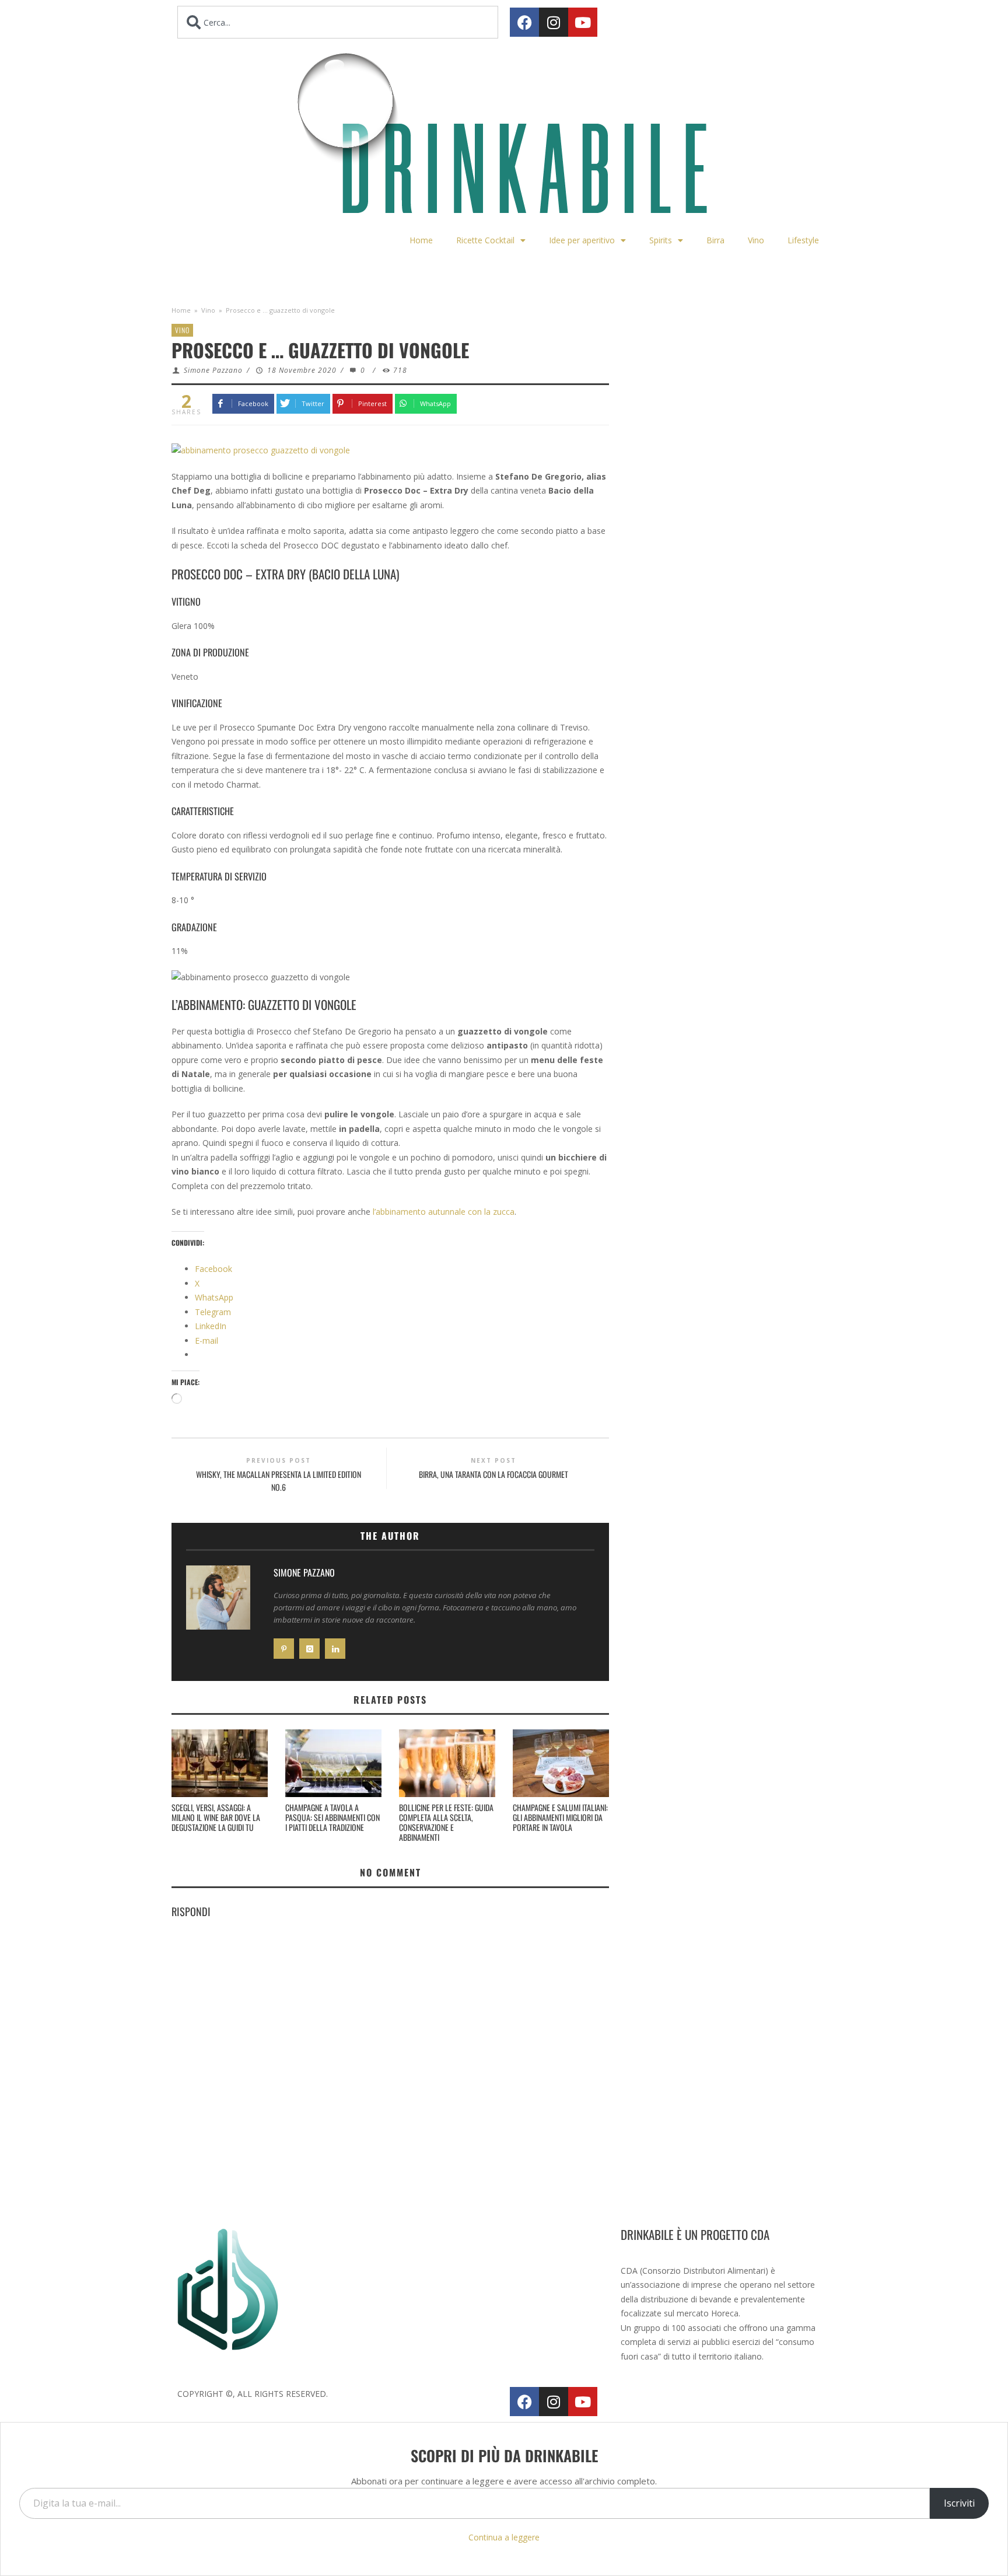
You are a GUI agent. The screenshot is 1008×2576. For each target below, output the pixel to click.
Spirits (661, 240)
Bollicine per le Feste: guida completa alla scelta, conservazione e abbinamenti (446, 1822)
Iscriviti (959, 2503)
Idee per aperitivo (582, 240)
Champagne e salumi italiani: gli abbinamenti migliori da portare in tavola (560, 1817)
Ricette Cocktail (485, 240)
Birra (715, 240)
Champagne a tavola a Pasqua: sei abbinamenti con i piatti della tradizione (332, 1817)
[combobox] (338, 22)
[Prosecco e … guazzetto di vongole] (261, 450)
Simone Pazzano (213, 370)
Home (421, 240)
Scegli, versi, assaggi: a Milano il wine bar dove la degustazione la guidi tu (216, 1817)
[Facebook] (524, 22)
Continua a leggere (504, 2537)
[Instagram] (554, 22)
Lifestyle (803, 240)
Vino (756, 240)
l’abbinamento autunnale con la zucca (444, 1212)
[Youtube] (583, 22)
